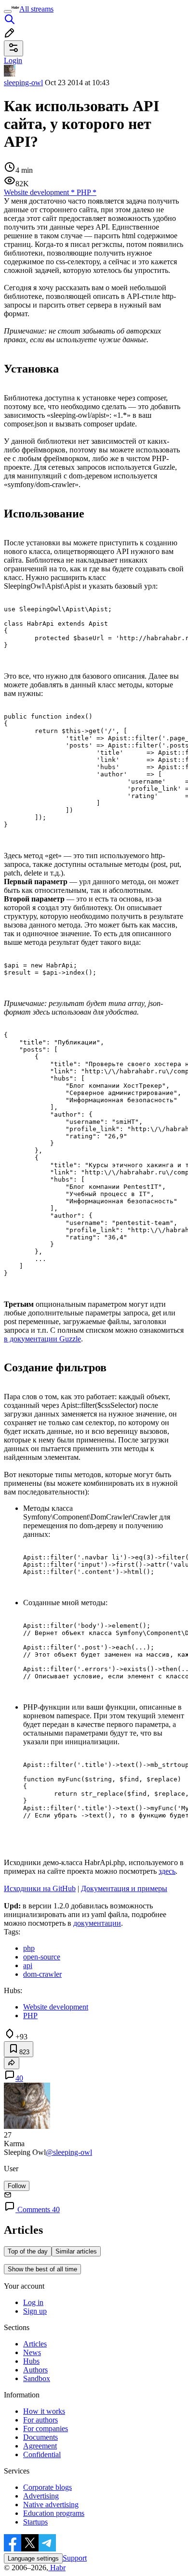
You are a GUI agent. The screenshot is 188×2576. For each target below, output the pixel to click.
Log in (33, 2302)
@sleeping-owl (69, 2152)
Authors (35, 2370)
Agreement (40, 2446)
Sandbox (37, 2378)
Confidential (42, 2454)
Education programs (54, 2513)
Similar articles (76, 2251)
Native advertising (51, 2505)
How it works (44, 2411)
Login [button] (13, 60)
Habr (57, 2568)
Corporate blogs (47, 2487)
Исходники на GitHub (40, 1888)
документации (97, 1923)
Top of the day (28, 2251)
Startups (35, 2522)
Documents (40, 2437)
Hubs (31, 2361)
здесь (167, 1871)
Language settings (33, 2558)
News (32, 2352)
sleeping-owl (23, 83)
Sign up (35, 2311)
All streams (36, 9)
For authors (40, 2420)
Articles (35, 2344)
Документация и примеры (124, 1888)
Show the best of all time (42, 2269)
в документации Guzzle (42, 1339)
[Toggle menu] (8, 12)
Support (75, 2558)
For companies (46, 2428)
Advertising (41, 2496)
